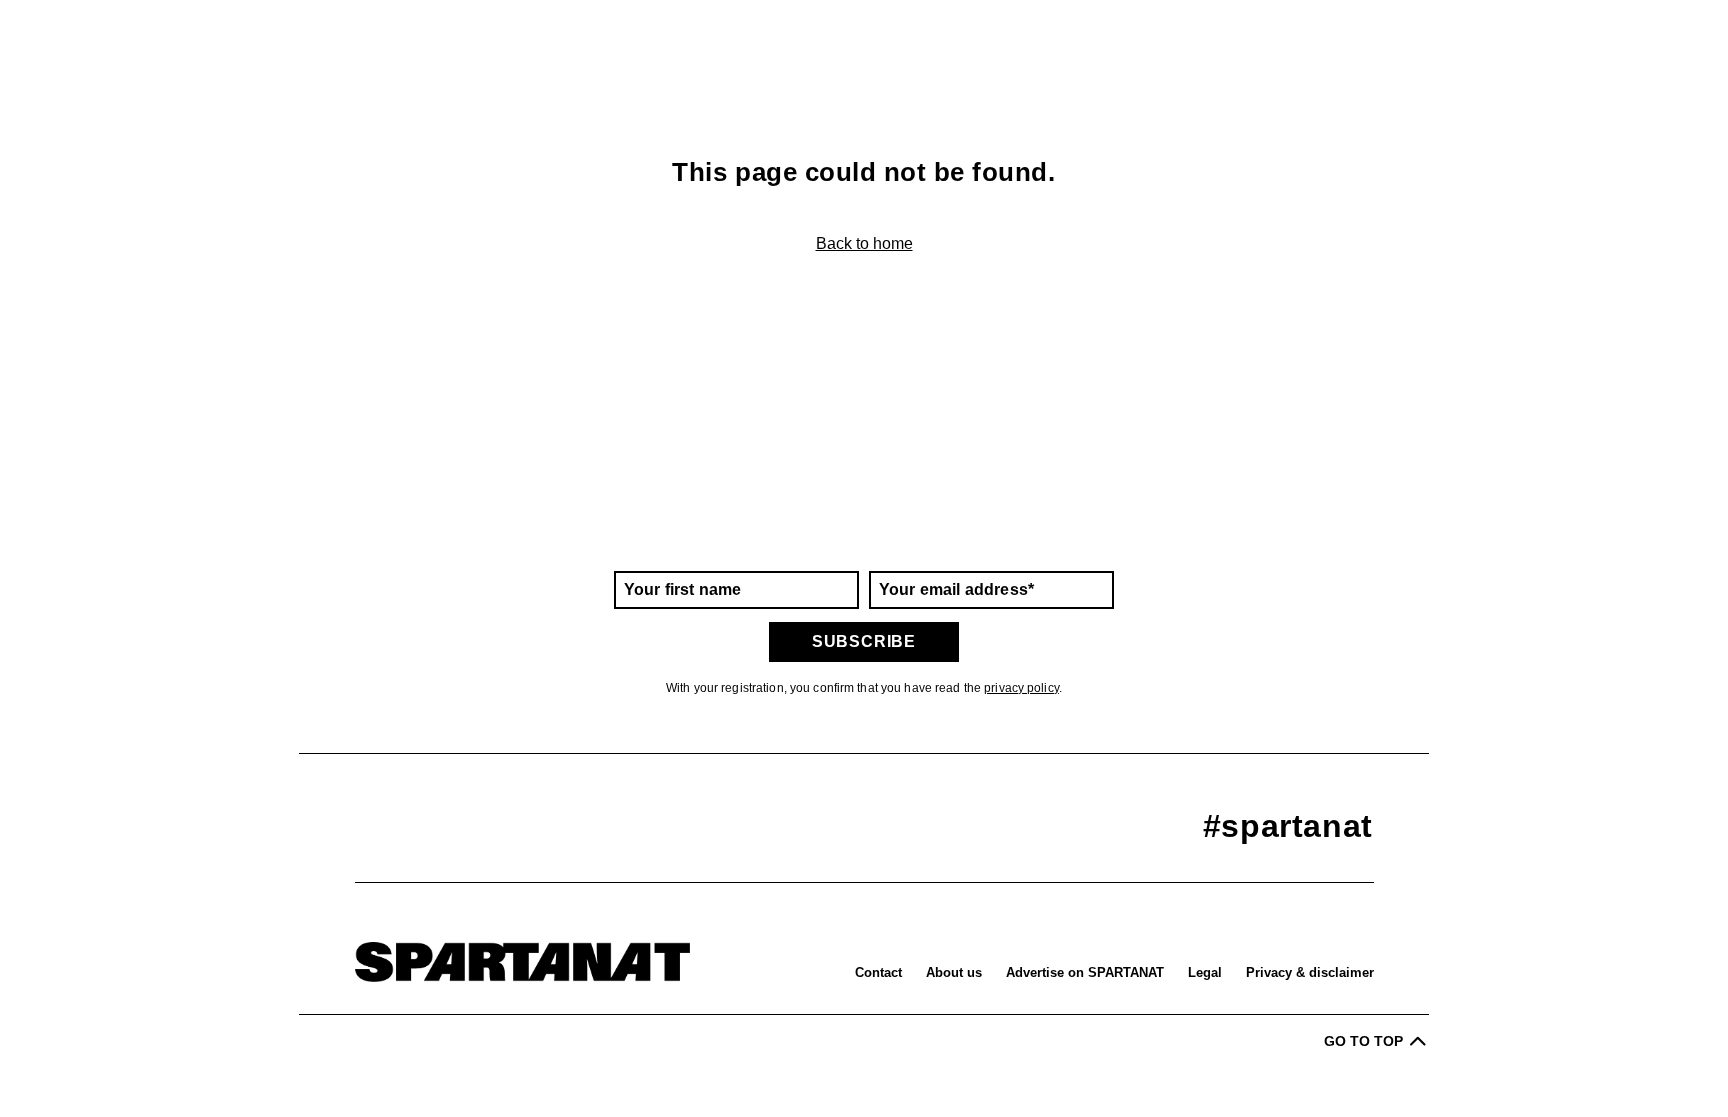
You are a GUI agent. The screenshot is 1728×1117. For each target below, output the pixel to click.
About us (954, 972)
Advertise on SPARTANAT (1085, 972)
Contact (878, 972)
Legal (1205, 972)
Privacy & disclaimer (1310, 972)
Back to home (864, 243)
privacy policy (1021, 688)
